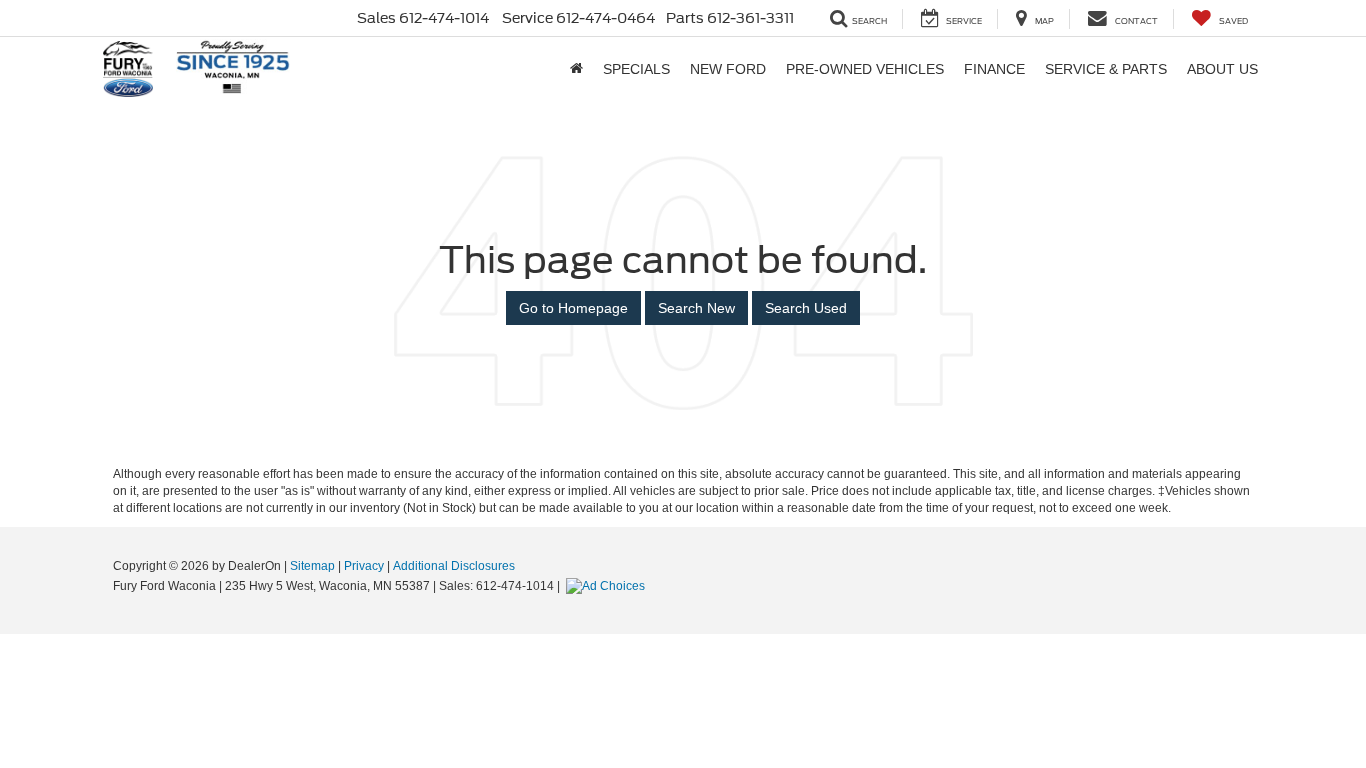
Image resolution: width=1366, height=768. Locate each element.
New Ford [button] (728, 69)
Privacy (364, 566)
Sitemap (312, 566)
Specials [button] (636, 69)
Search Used (806, 308)
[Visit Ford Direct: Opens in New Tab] (608, 586)
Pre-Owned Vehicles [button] (865, 69)
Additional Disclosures (454, 566)
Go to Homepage (573, 308)
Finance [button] (994, 69)
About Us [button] (1222, 69)
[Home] (576, 69)
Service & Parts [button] (1106, 69)
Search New (696, 308)
